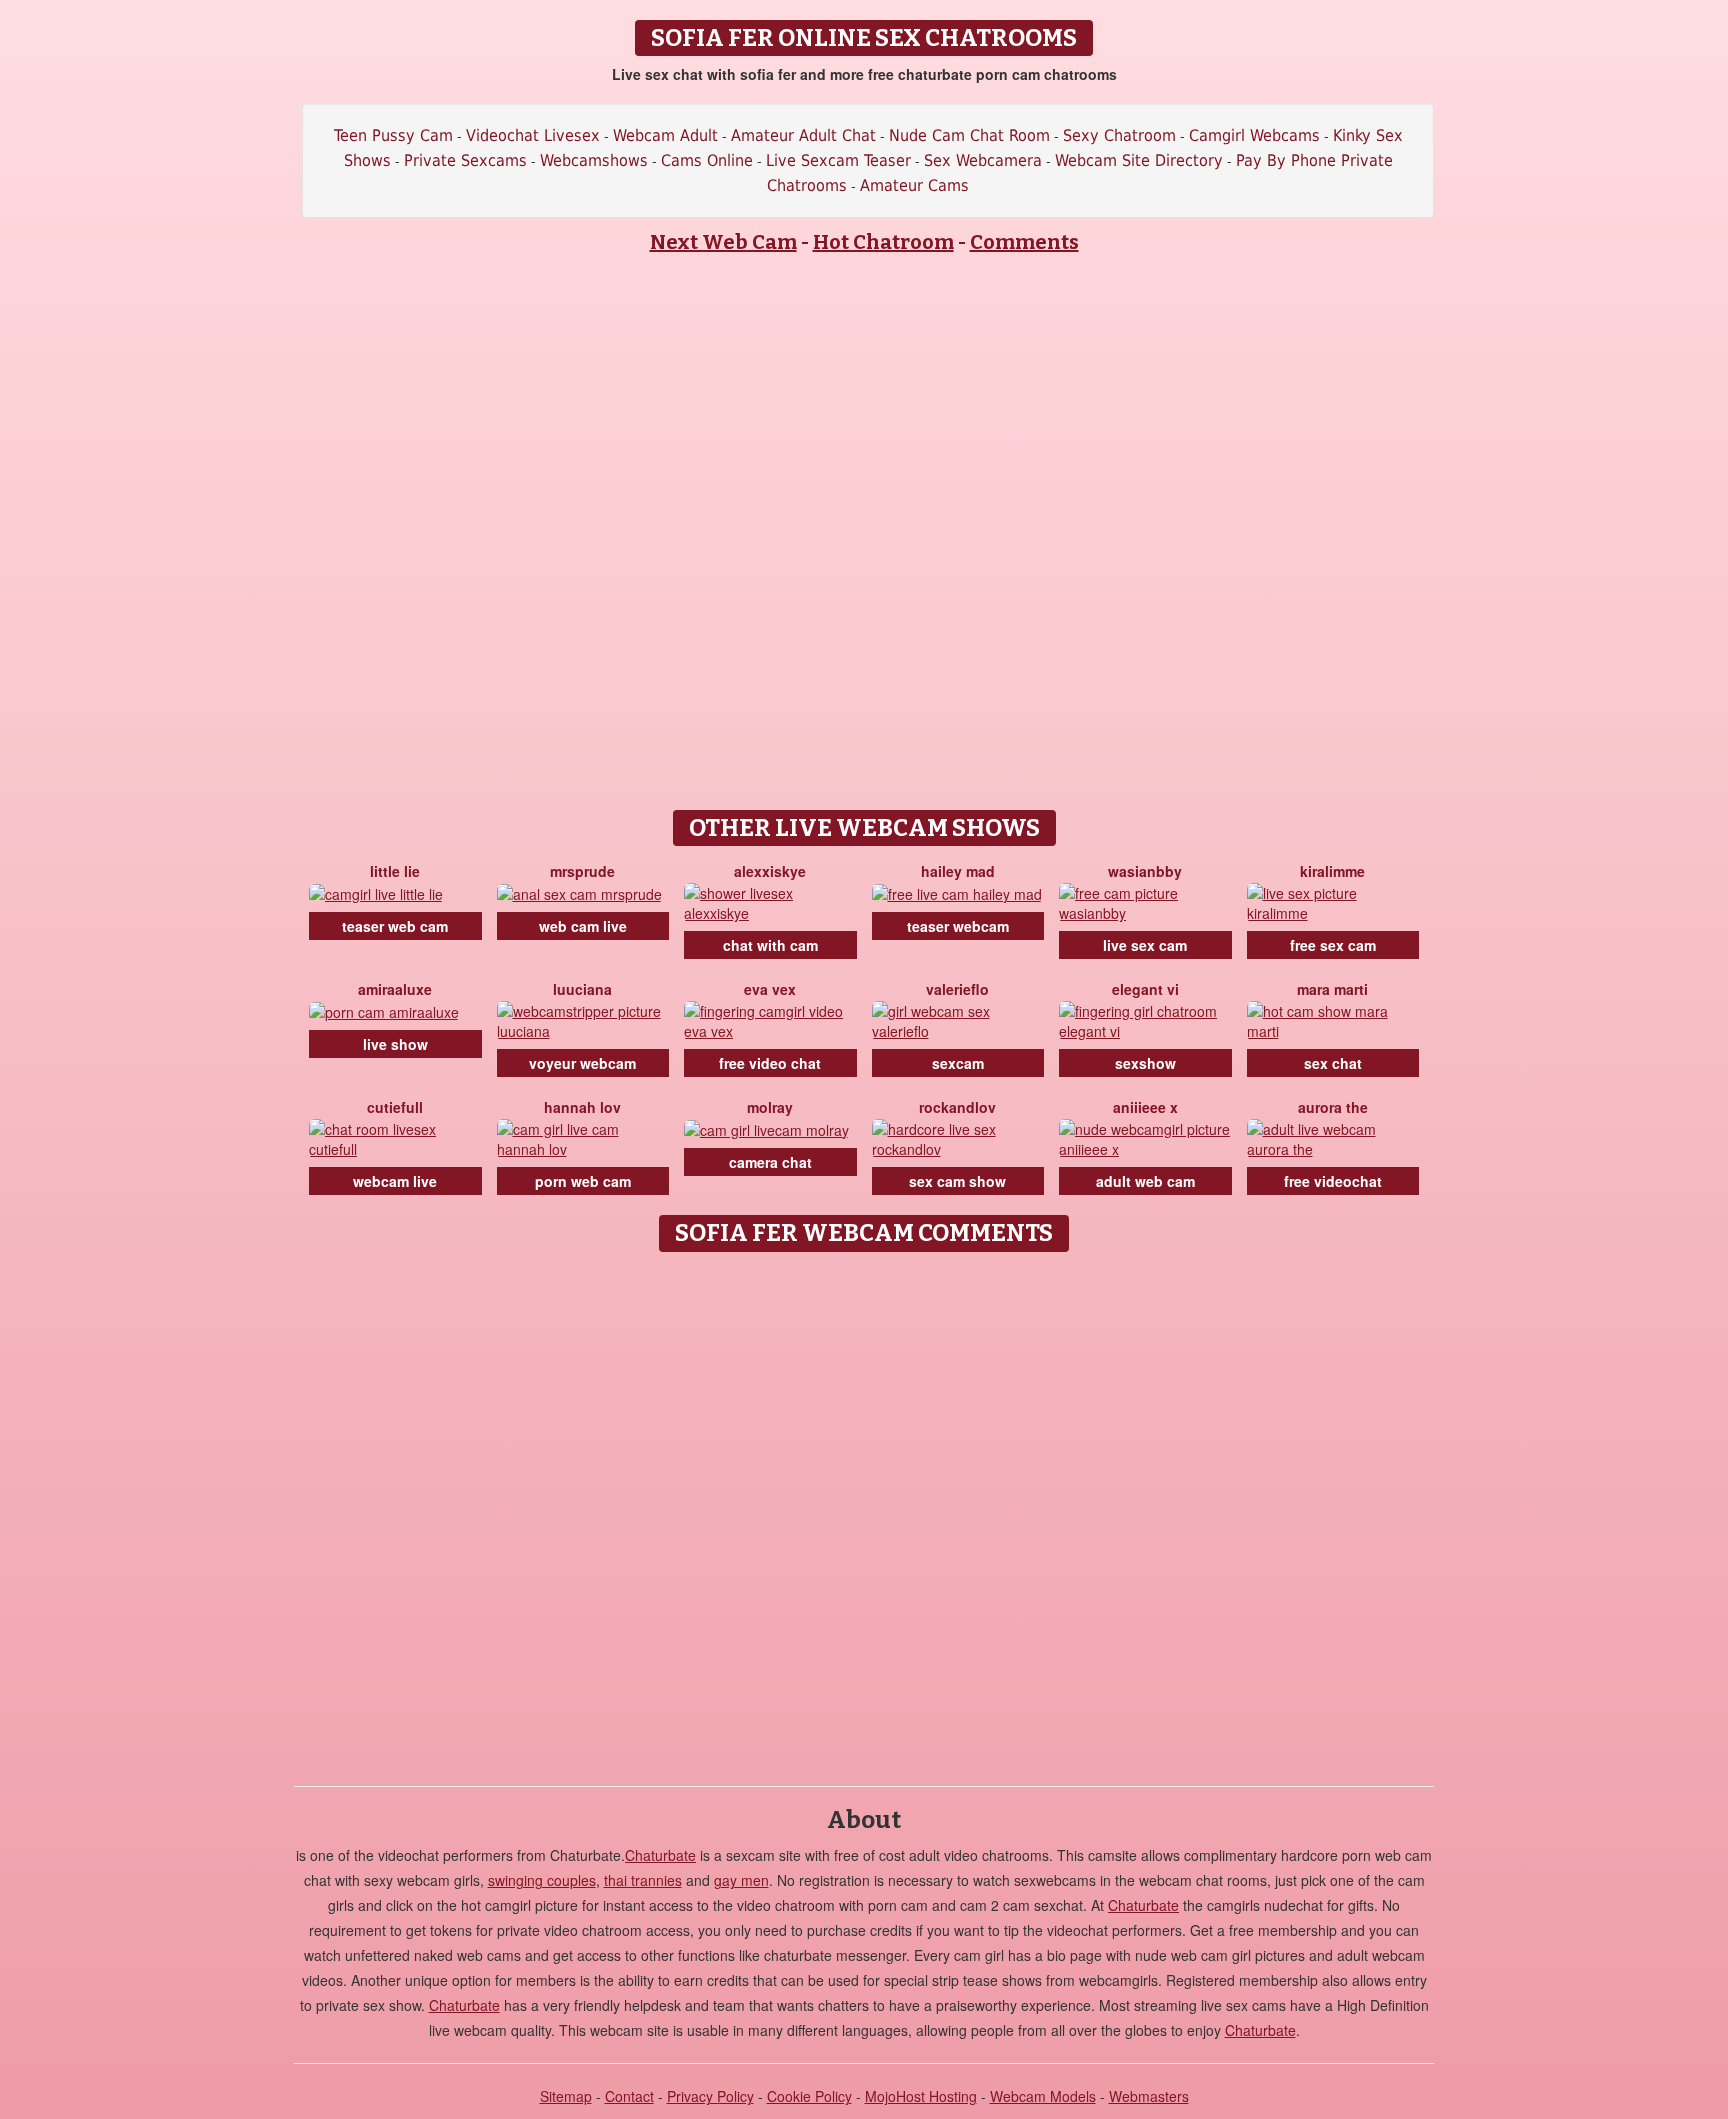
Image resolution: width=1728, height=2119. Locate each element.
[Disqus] (864, 1512)
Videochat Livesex (533, 135)
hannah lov (582, 1107)
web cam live (583, 926)
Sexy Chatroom (1119, 135)
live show (395, 1044)
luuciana (582, 989)
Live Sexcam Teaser (838, 160)
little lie (395, 871)
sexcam (958, 1063)
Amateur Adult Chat (803, 135)
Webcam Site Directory (1139, 160)
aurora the (1333, 1107)
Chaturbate (660, 1855)
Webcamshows (594, 160)
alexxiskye (770, 871)
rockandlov (957, 1107)
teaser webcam (958, 926)
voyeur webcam (582, 1063)
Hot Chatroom (883, 242)
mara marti (1332, 989)
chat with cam (770, 945)
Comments (1024, 242)
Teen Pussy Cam (393, 135)
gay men (741, 1880)
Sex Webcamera (983, 160)
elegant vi (1145, 989)
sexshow (1145, 1063)
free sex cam (1333, 945)
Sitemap (566, 2096)
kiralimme (1332, 871)
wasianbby (1145, 871)
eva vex (770, 989)
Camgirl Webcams (1254, 135)
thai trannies (643, 1880)
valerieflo (957, 989)
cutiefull (395, 1107)
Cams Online (707, 160)
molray (770, 1107)
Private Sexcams (465, 160)
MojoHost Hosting (921, 2096)
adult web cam (1145, 1181)
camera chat (770, 1162)
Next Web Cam (723, 242)
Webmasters (1149, 2096)
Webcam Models (1043, 2096)
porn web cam (583, 1181)
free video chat (770, 1063)
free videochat (1333, 1181)
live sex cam (1145, 945)
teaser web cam (395, 926)
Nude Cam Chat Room (969, 135)
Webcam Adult (665, 135)
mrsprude (582, 871)
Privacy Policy (710, 2096)
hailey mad (958, 871)
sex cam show (957, 1181)
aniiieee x (1145, 1107)
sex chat (1333, 1063)
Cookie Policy (809, 2096)
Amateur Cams (914, 185)
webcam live (395, 1181)
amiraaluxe (395, 989)
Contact (629, 2096)
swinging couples (542, 1880)
